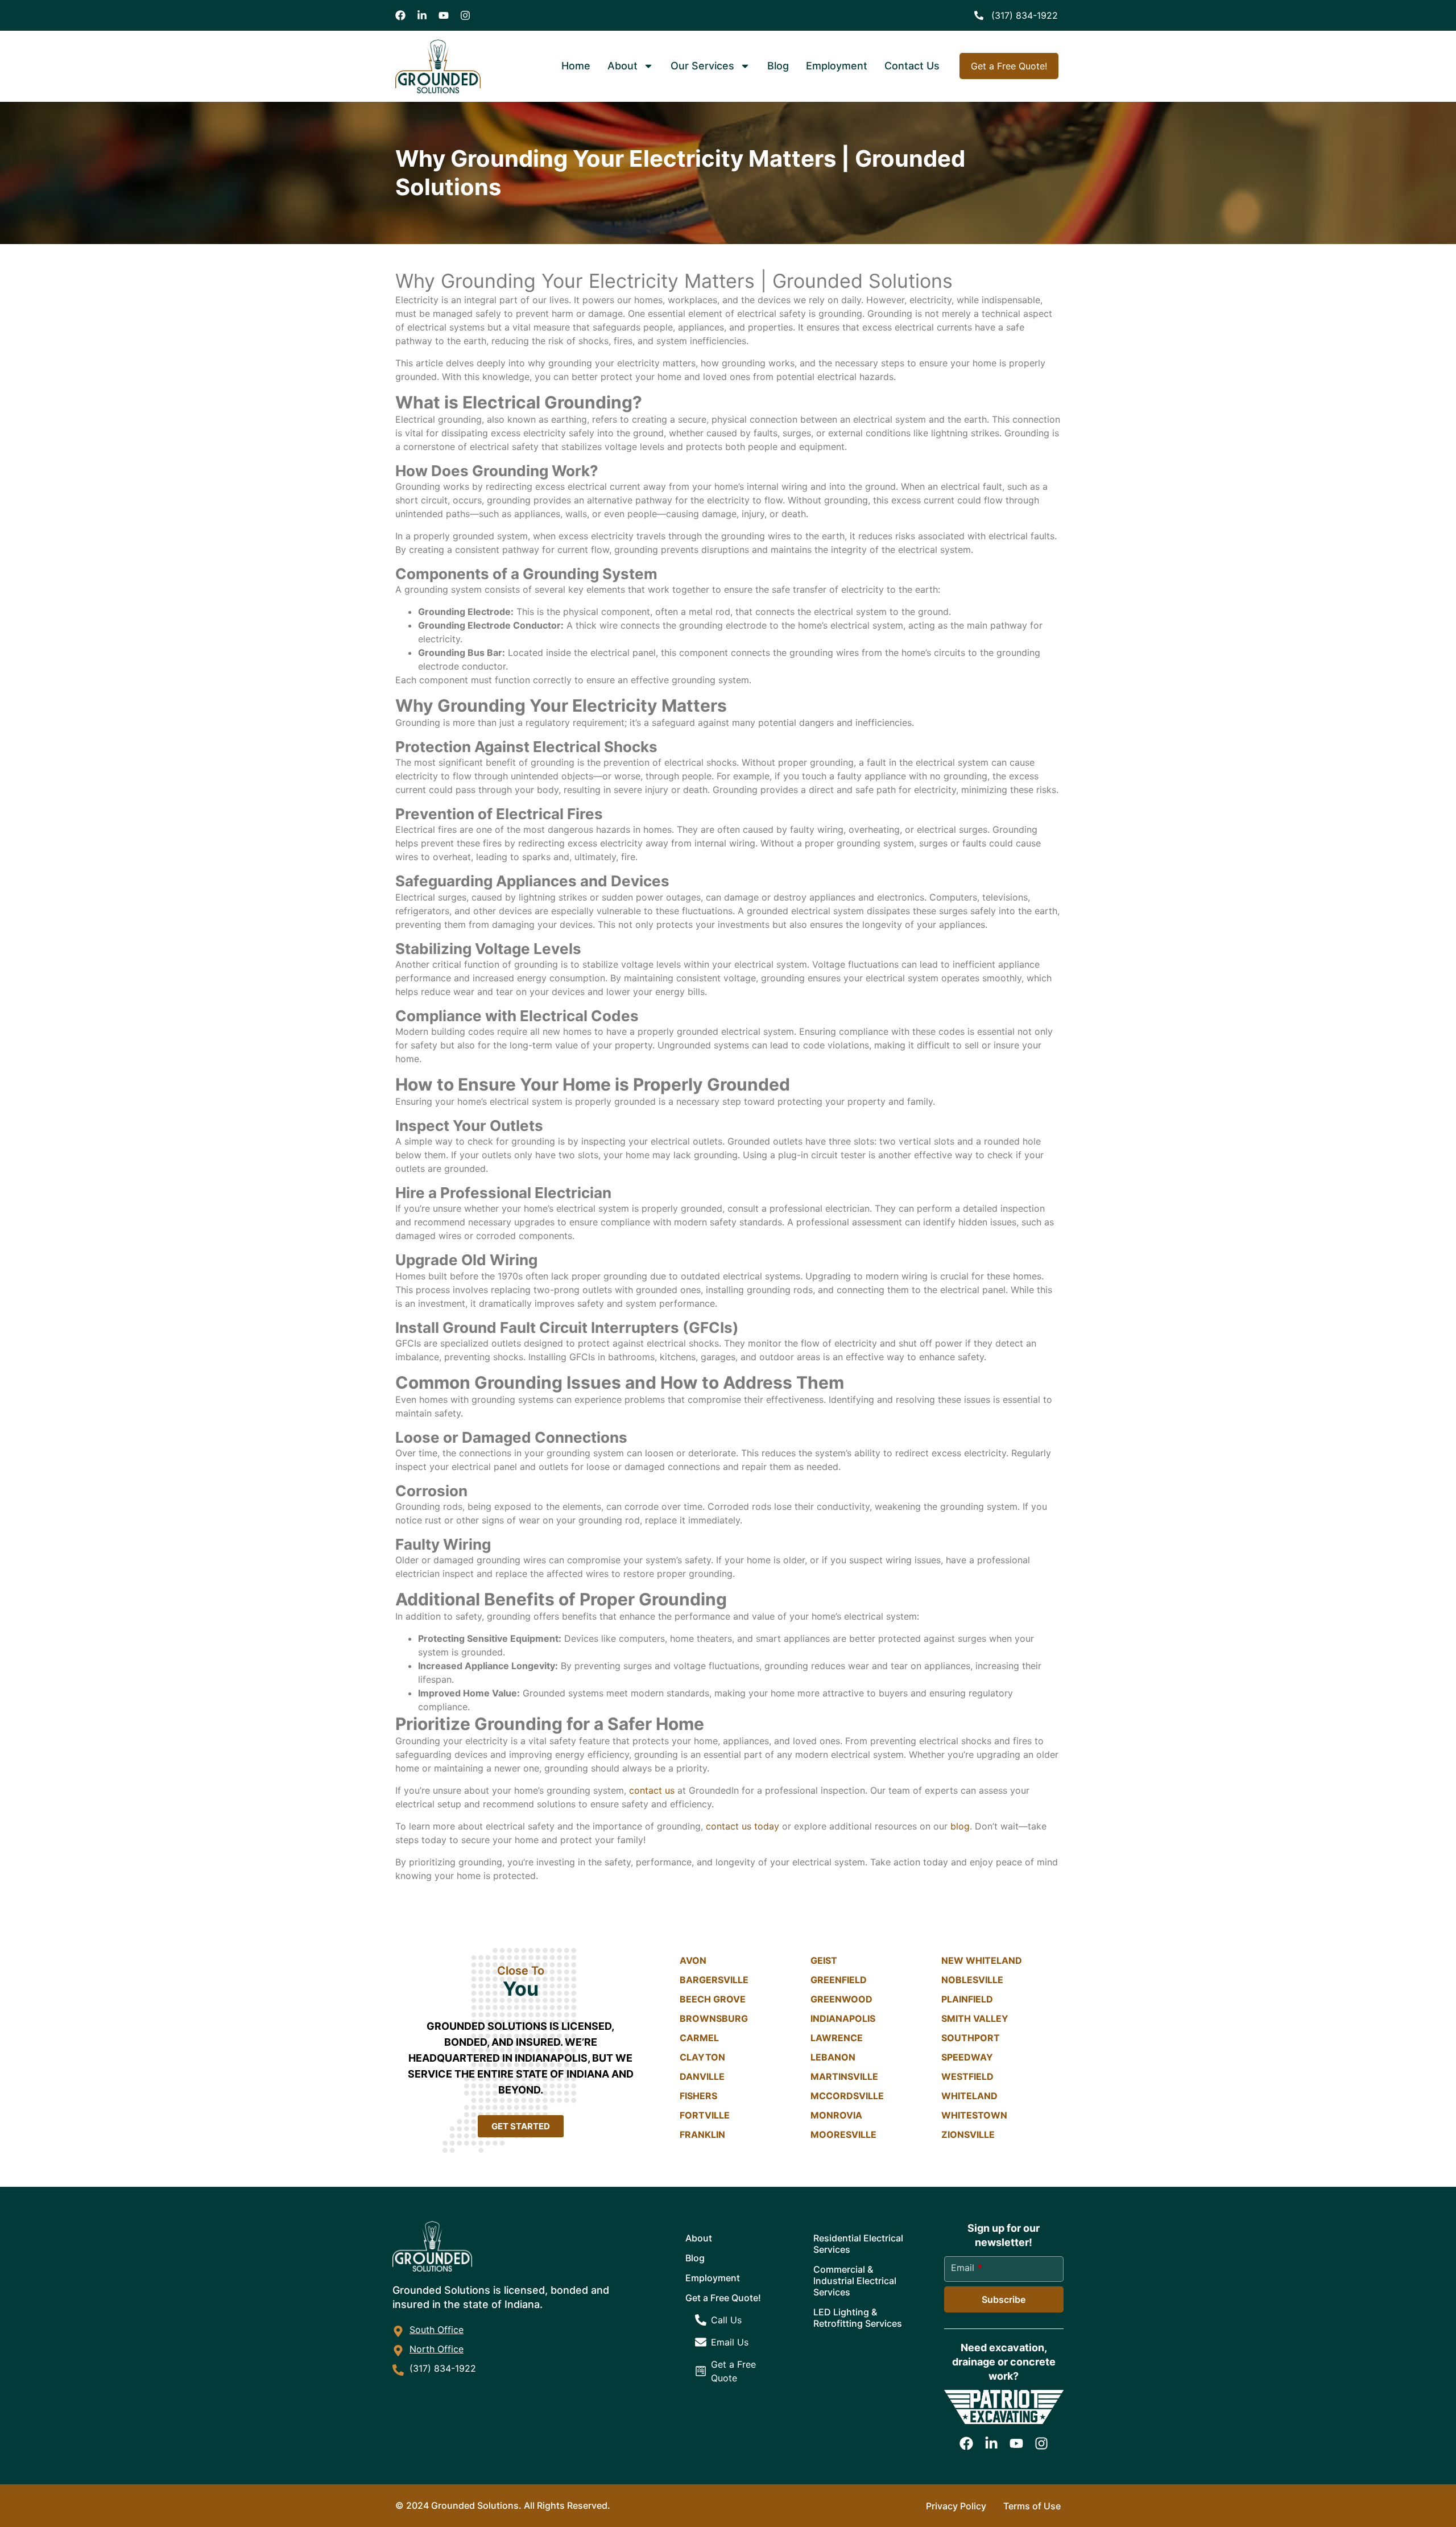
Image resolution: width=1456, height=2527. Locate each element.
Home (576, 66)
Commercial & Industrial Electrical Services (855, 2281)
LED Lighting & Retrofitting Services (858, 2318)
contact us (652, 1790)
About (622, 66)
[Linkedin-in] (422, 15)
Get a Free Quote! (723, 2298)
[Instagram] (465, 15)
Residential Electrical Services (858, 2244)
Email (967, 2268)
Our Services (702, 66)
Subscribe (1004, 2299)
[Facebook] (400, 15)
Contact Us (912, 66)
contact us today (743, 1826)
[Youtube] (444, 15)
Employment (837, 66)
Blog (778, 66)
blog (960, 1826)
